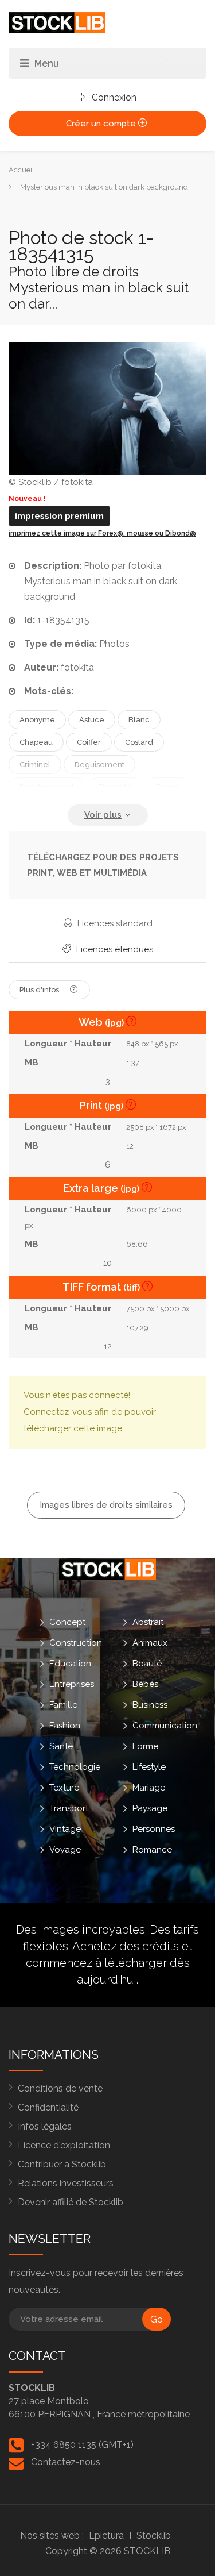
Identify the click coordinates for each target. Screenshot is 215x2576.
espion (168, 787)
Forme (145, 1746)
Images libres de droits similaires (106, 1505)
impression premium (59, 516)
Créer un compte (102, 124)
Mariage (149, 1788)
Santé (61, 1746)
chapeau (36, 742)
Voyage (65, 1850)
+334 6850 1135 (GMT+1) (82, 2445)
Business (150, 1705)
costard (139, 742)
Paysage (150, 1808)
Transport (69, 1808)
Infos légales (45, 2126)
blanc (139, 720)
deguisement (99, 765)
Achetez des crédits (126, 1946)
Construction (76, 1643)
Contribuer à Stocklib (62, 2164)
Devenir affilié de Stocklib (71, 2202)
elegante (115, 787)
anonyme (37, 720)
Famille (63, 1705)
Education (70, 1664)
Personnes (154, 1829)
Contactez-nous (66, 2462)
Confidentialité (48, 2107)
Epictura (106, 2535)
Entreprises (72, 1684)
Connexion (113, 97)
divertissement (47, 787)
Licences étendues (114, 949)
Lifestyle (149, 1767)
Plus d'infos (40, 990)
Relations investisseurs (66, 2183)
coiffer (89, 742)
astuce (92, 720)
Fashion (65, 1726)
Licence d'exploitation (64, 2145)
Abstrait (148, 1622)
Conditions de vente (60, 2088)
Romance (152, 1850)
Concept (67, 1622)
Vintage (65, 1829)
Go (157, 2319)
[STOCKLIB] (57, 22)
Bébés (145, 1684)
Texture (64, 1788)
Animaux (150, 1643)
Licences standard (114, 923)
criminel (35, 765)
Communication (165, 1726)
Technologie (75, 1767)
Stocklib (154, 2535)
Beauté (147, 1664)
